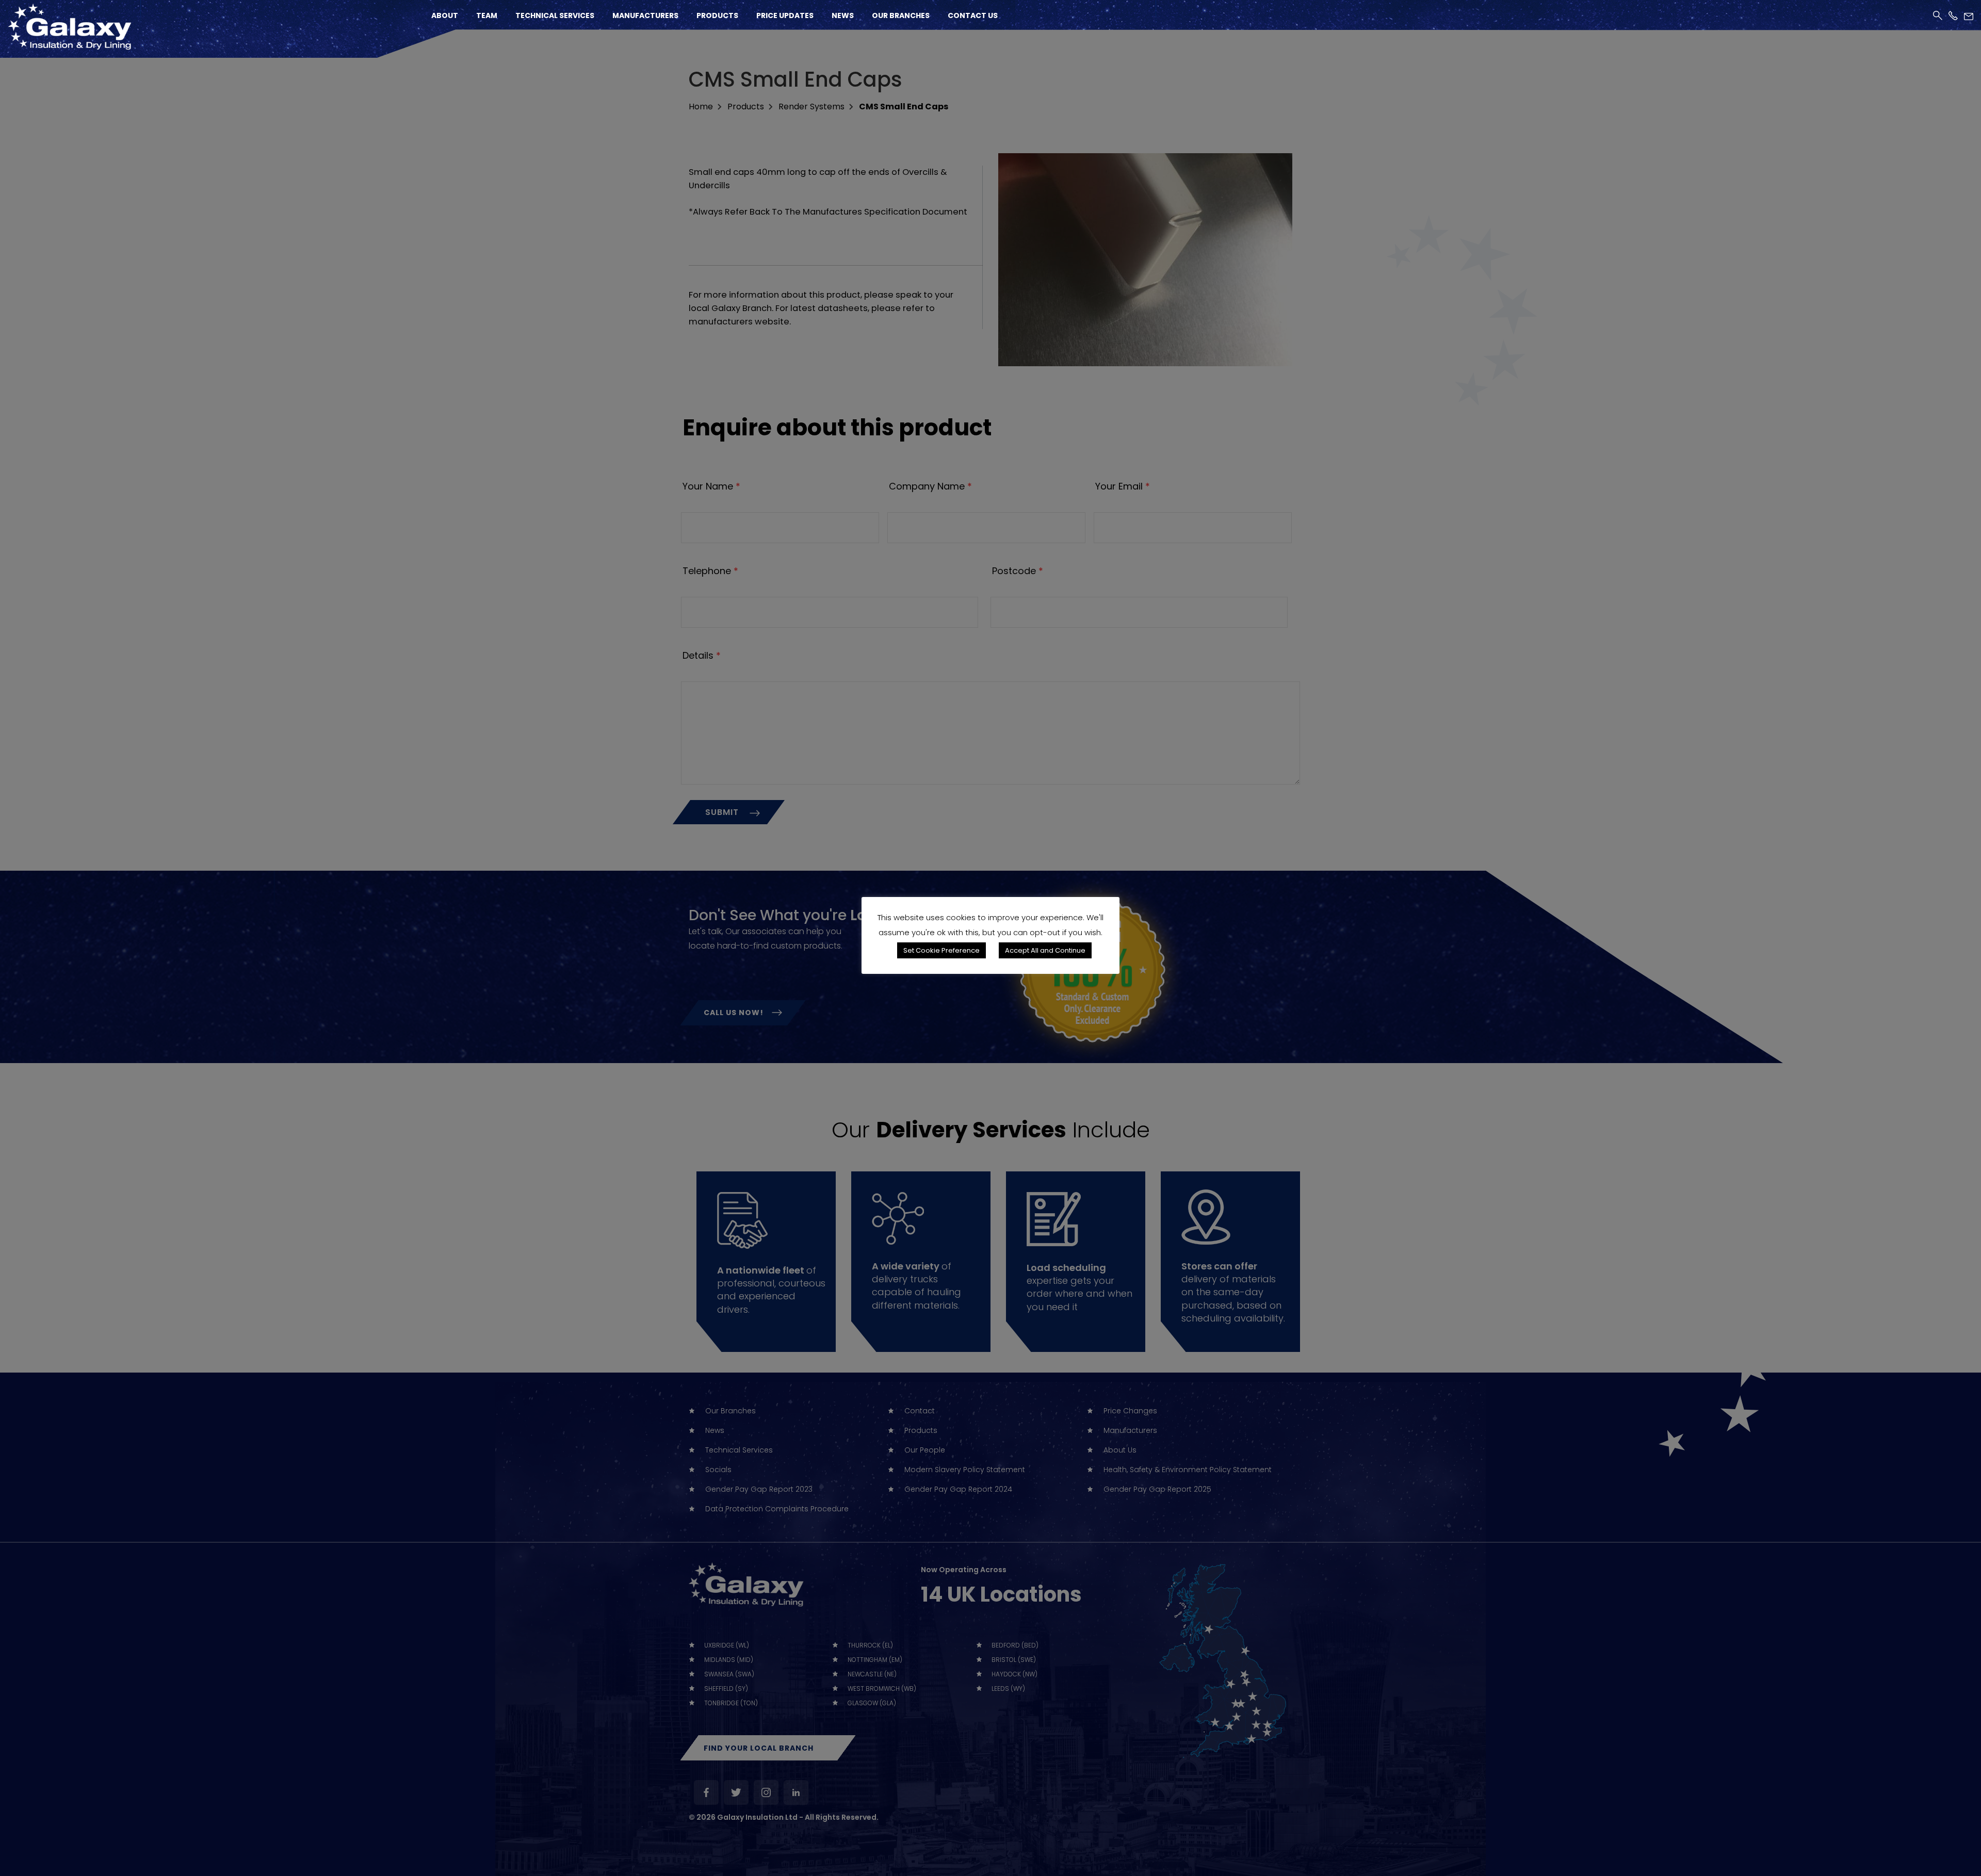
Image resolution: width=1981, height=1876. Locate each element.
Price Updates (785, 15)
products (746, 107)
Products (717, 15)
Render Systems (811, 107)
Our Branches (901, 15)
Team (487, 15)
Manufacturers (645, 15)
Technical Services (555, 15)
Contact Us (973, 15)
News (843, 15)
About (445, 15)
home (701, 107)
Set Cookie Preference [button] (941, 950)
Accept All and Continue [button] (1045, 950)
